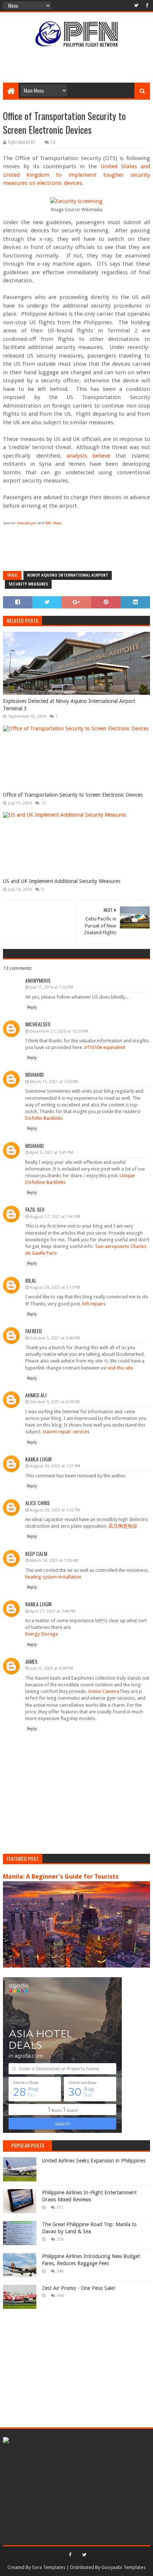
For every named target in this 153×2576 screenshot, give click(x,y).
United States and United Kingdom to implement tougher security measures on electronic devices (76, 175)
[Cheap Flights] (6, 2441)
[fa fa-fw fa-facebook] (146, 6)
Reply (32, 1007)
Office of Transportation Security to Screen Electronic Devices (73, 795)
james (31, 1661)
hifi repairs (94, 1304)
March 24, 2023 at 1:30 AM (54, 1561)
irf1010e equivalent (105, 1047)
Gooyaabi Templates (123, 2567)
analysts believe (88, 456)
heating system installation (53, 1577)
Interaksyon (27, 523)
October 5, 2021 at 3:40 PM (55, 1338)
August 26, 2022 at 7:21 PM (55, 1466)
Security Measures (28, 584)
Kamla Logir (38, 1459)
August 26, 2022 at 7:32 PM (55, 1510)
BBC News (53, 523)
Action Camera (104, 1691)
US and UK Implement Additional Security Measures (62, 881)
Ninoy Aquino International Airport (68, 575)
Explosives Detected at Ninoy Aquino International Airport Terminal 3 (69, 705)
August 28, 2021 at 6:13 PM (55, 1287)
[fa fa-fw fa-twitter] (136, 6)
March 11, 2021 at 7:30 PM (54, 1082)
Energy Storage (42, 1634)
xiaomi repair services (66, 1432)
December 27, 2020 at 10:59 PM (59, 1031)
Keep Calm (36, 1553)
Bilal (31, 1280)
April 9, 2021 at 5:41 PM (51, 1153)
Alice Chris (38, 1503)
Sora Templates (49, 2567)
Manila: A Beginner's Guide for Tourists (61, 1877)
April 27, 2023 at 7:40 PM (53, 1611)
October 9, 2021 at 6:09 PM (55, 1402)
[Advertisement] (78, 64)
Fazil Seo (35, 1209)
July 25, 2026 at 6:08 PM (51, 1668)
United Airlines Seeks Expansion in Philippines (94, 2161)
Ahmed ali (36, 1395)
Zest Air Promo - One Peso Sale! (79, 2288)
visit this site (120, 1368)
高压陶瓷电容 (123, 1526)
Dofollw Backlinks (44, 1118)
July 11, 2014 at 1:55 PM (51, 987)
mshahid (35, 1074)
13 (53, 142)
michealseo (38, 1024)
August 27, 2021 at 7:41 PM (55, 1217)
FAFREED (34, 1331)
